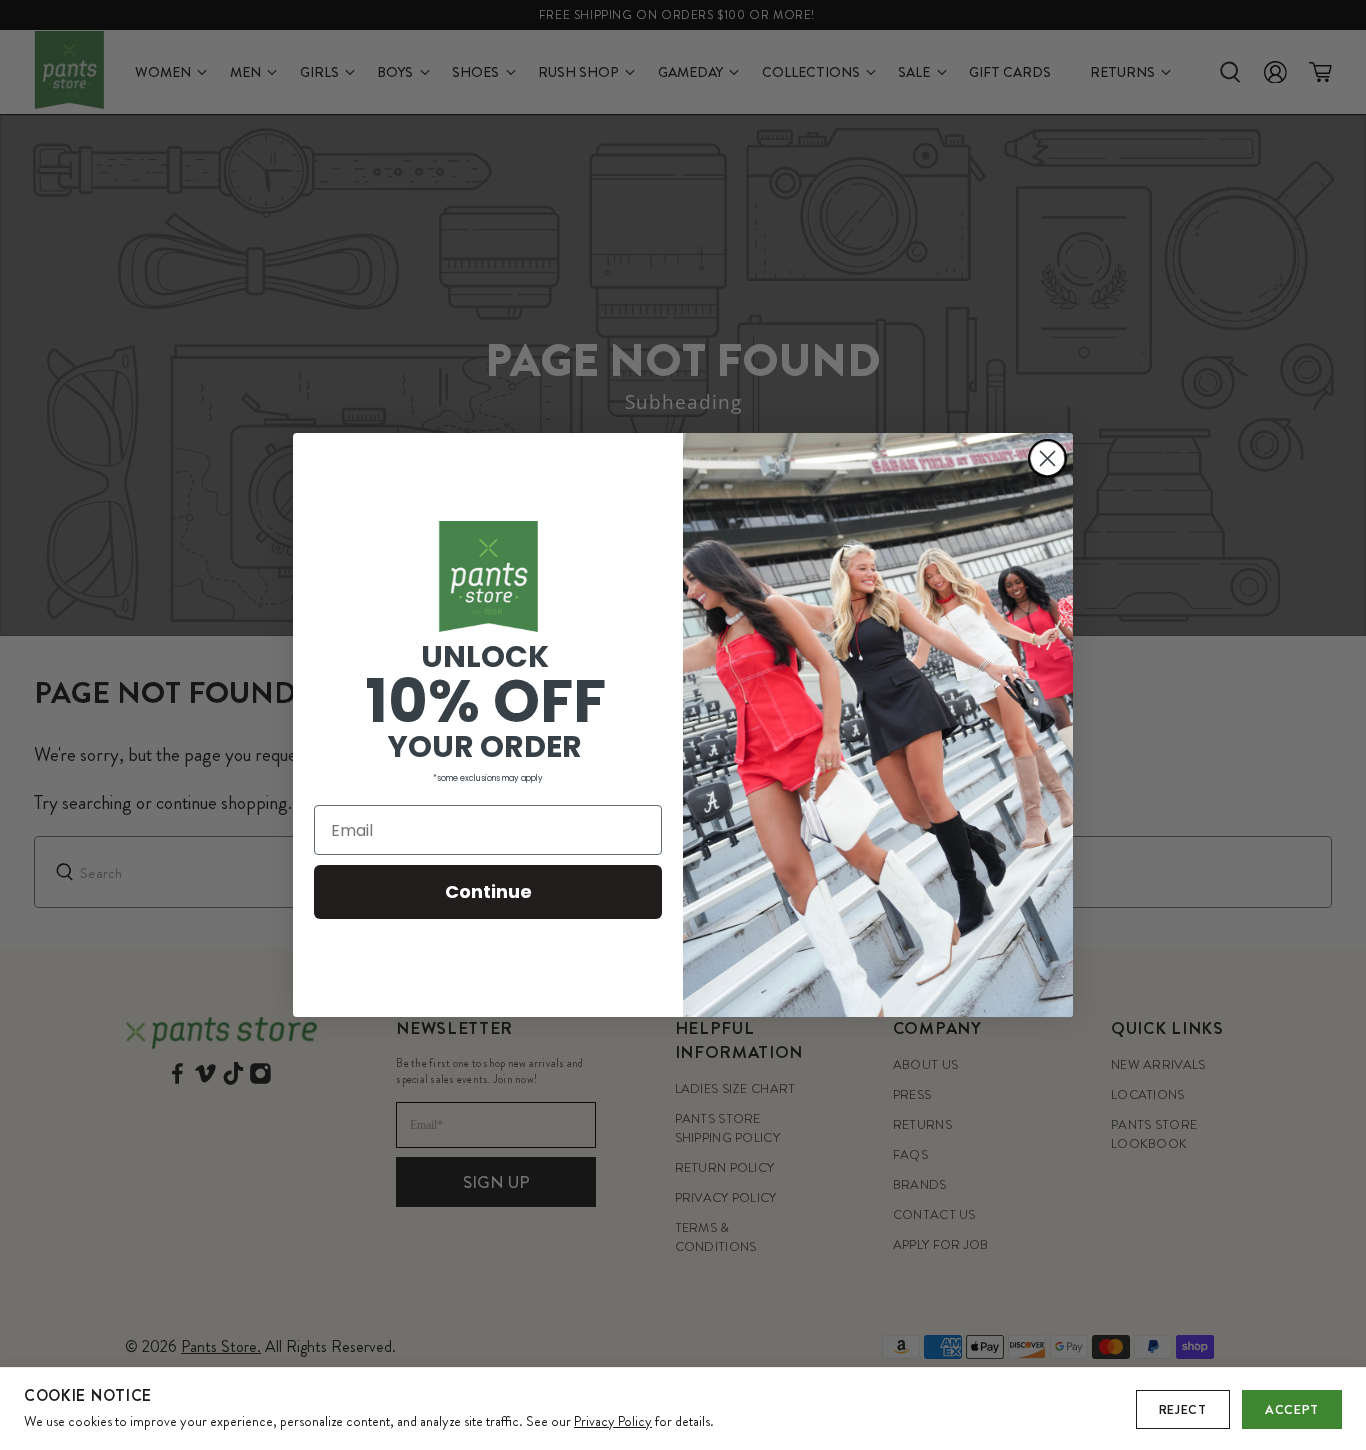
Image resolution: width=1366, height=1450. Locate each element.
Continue (488, 891)
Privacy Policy (613, 1421)
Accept (1292, 1409)
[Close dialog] (1047, 458)
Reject (1183, 1409)
